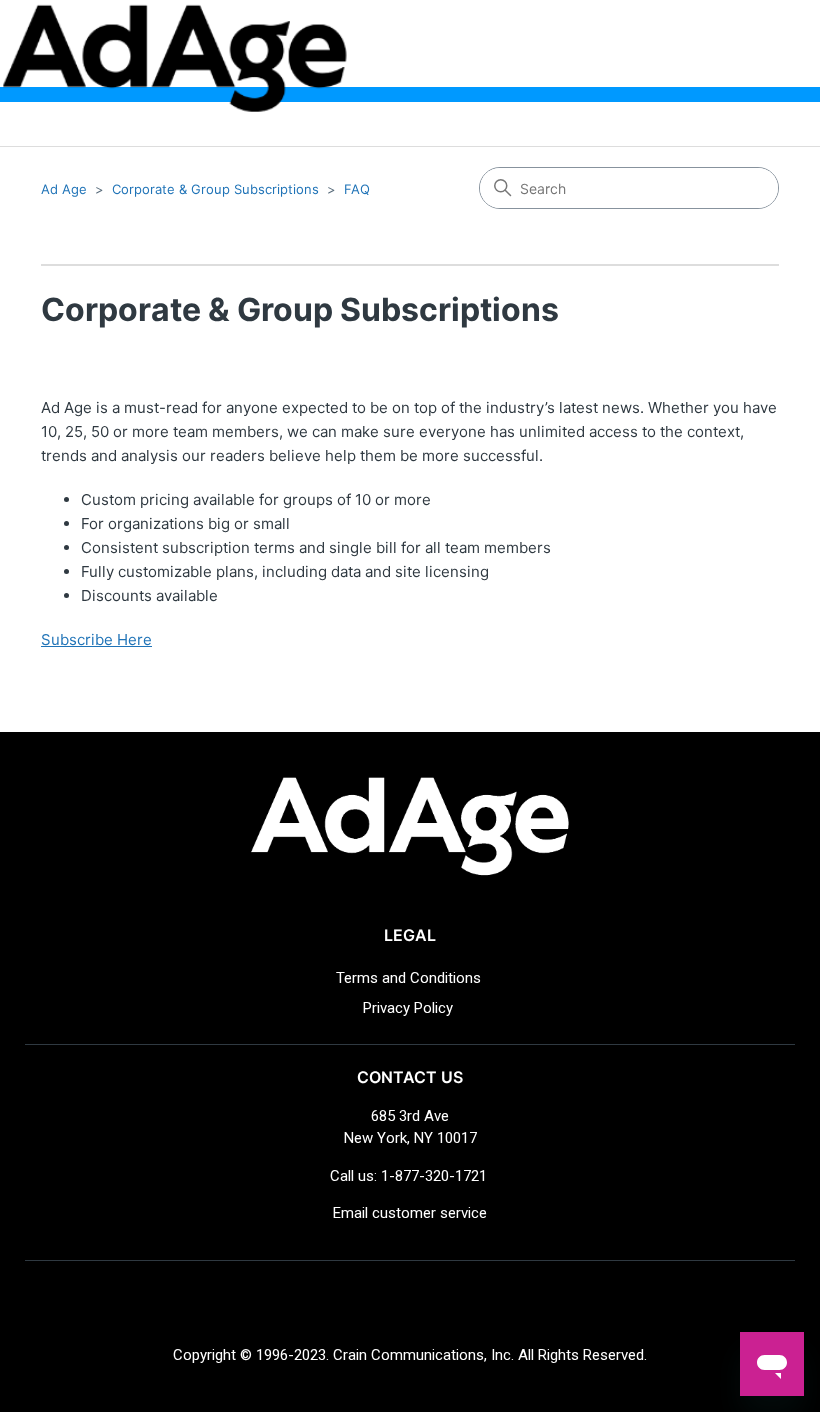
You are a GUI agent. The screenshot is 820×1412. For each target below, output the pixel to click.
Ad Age (64, 189)
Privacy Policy (408, 1008)
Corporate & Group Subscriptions (215, 189)
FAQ (357, 189)
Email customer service (410, 1213)
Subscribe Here (96, 639)
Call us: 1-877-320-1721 (408, 1176)
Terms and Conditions (408, 978)
